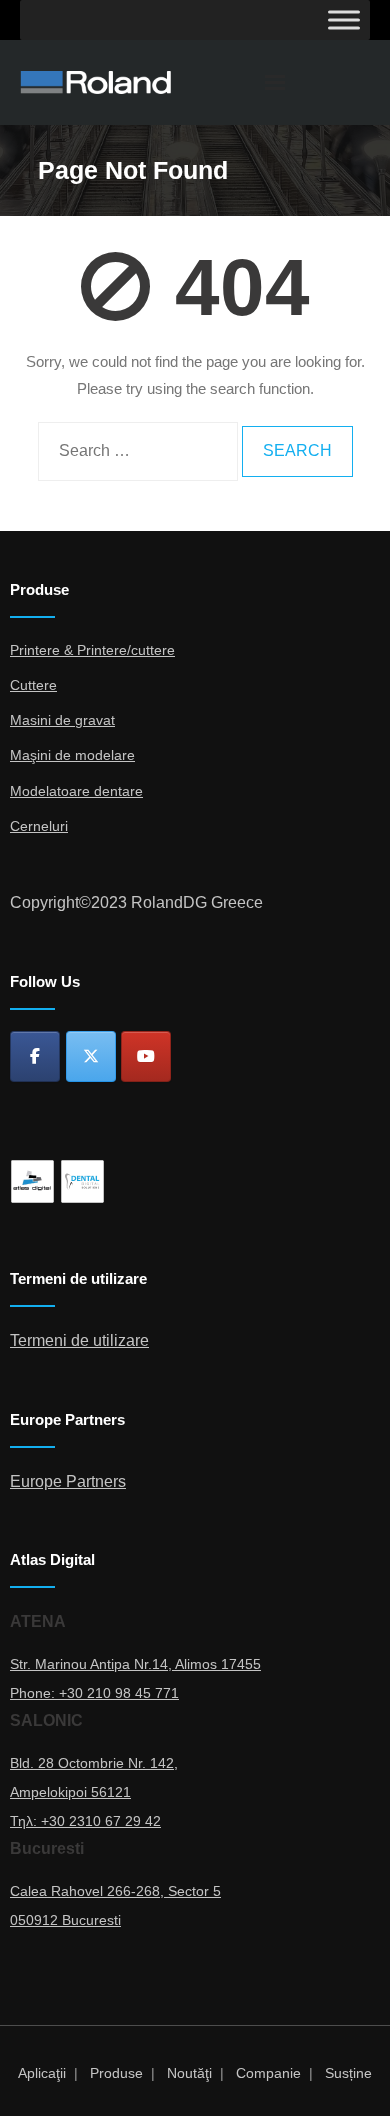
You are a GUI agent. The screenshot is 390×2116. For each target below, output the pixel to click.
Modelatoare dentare (76, 791)
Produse (116, 2073)
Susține (348, 2073)
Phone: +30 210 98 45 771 (94, 1693)
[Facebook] (35, 1056)
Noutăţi (189, 2073)
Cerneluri (39, 826)
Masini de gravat (62, 720)
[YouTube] (146, 1056)
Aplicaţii (42, 2073)
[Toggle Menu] (344, 19)
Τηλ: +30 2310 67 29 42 (85, 1821)
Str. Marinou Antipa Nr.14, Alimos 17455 (135, 1664)
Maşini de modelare (72, 755)
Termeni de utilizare (79, 1340)
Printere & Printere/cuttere (92, 650)
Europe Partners (68, 1481)
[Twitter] (91, 1056)
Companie (268, 2073)
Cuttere (33, 685)
